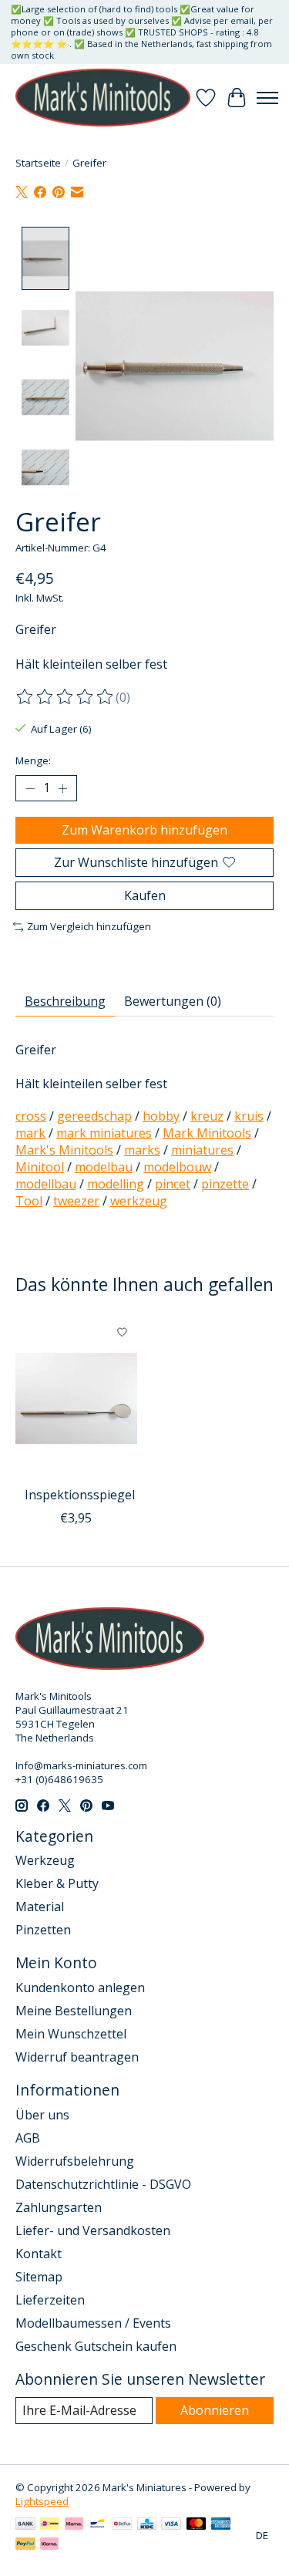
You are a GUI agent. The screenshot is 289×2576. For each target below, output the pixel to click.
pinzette (225, 1184)
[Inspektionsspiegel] (76, 1398)
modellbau (46, 1184)
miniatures (202, 1150)
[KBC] (147, 2525)
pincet (173, 1184)
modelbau (104, 1167)
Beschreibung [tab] (65, 1001)
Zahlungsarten (59, 2207)
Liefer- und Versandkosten (93, 2230)
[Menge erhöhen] (62, 788)
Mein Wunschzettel (71, 2034)
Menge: (33, 760)
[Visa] (171, 2525)
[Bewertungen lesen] (66, 697)
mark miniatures (104, 1133)
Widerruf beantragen (77, 2057)
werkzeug (139, 1201)
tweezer (76, 1201)
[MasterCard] (197, 2525)
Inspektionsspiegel (80, 1495)
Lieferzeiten (50, 2300)
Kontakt (39, 2254)
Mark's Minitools (64, 1150)
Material (40, 1907)
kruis (249, 1116)
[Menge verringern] (30, 788)
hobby (161, 1116)
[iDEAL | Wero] (50, 2525)
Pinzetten (43, 1930)
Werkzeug (45, 1860)
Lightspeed (42, 2501)
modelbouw (177, 1167)
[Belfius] (122, 2525)
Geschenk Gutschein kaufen (96, 2346)
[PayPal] (25, 2545)
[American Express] (221, 2525)
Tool (29, 1201)
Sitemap (39, 2277)
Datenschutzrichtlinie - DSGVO (103, 2184)
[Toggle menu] (267, 98)
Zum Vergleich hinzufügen (89, 926)
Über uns (42, 2115)
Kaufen (145, 895)
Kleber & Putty (57, 1883)
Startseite (38, 163)
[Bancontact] (97, 2525)
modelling (116, 1184)
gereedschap (94, 1116)
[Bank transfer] (25, 2525)
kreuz (207, 1116)
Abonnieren (215, 2410)
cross (31, 1116)
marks (142, 1150)
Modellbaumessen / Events (93, 2323)
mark (30, 1133)
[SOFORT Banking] (74, 2525)
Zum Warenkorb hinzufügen (144, 830)
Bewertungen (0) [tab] (173, 1001)
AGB (28, 2138)
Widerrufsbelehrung (75, 2161)
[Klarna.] (49, 2545)
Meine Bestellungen (74, 2011)
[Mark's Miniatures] (103, 98)
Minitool (40, 1167)
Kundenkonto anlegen (80, 1988)
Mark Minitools (207, 1133)
